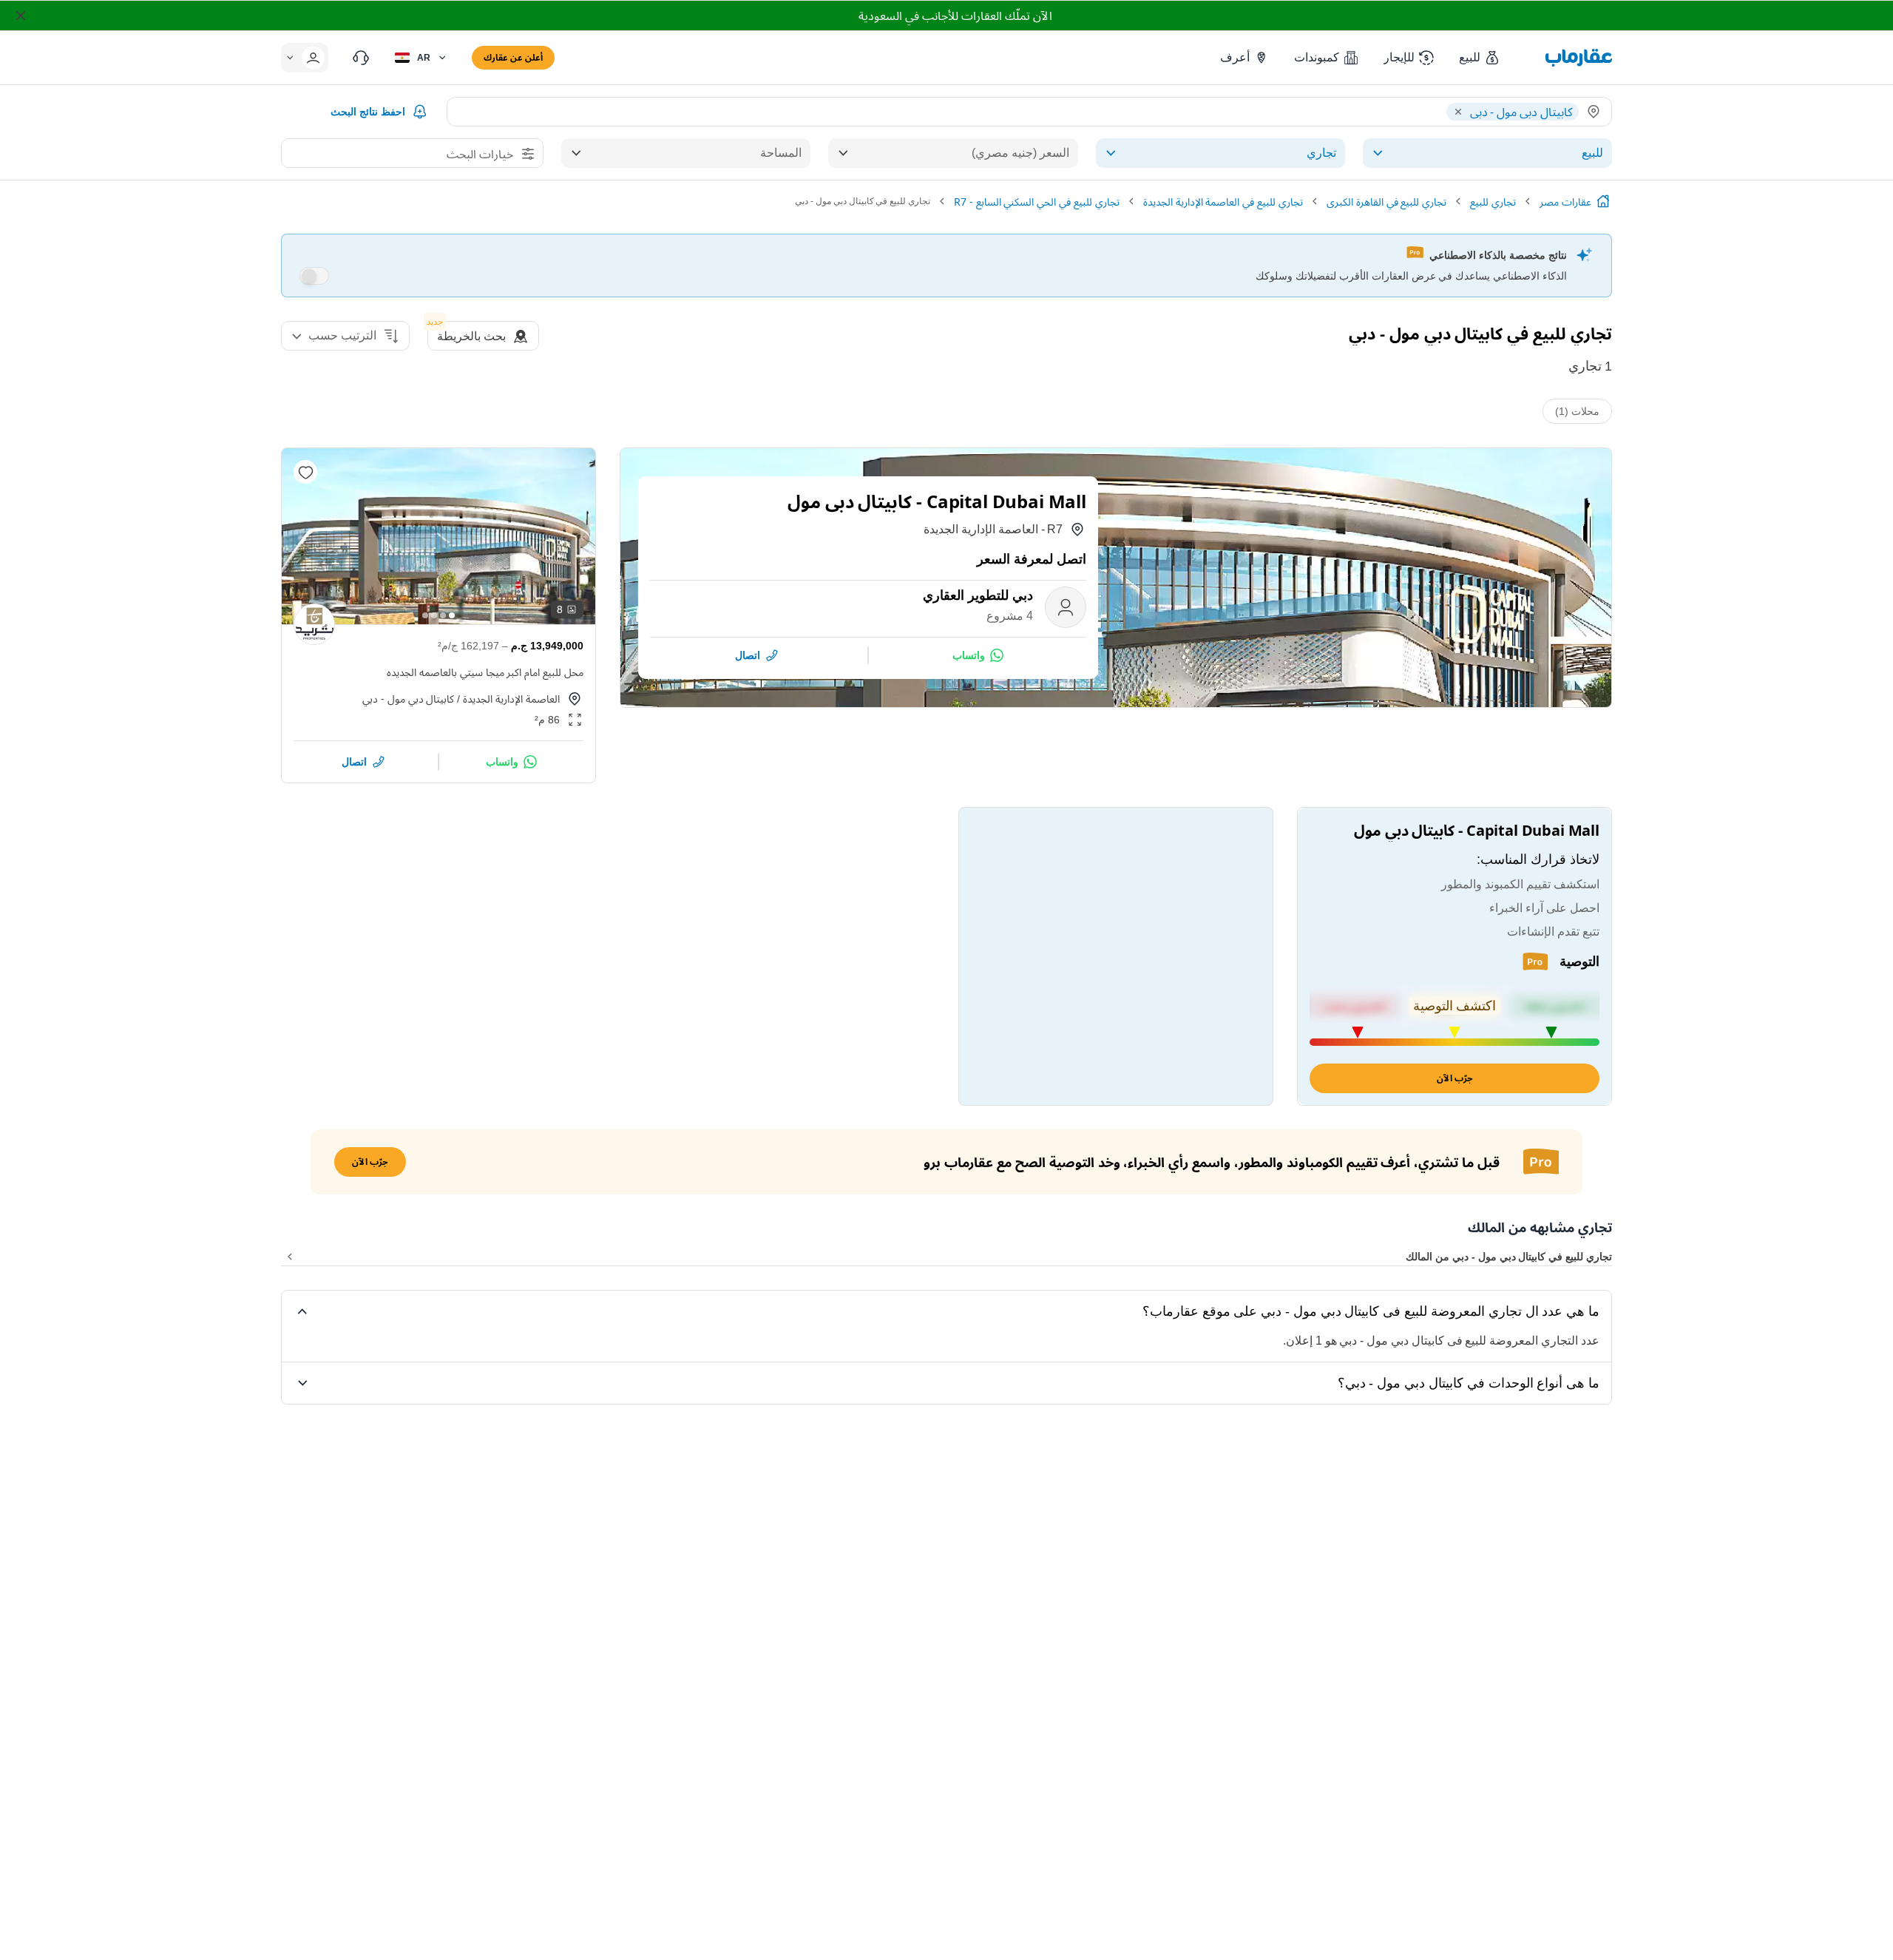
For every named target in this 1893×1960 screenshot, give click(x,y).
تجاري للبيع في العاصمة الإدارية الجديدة (1223, 202)
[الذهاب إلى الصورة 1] (452, 615)
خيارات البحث (480, 154)
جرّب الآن (1455, 1078)
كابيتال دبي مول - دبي (408, 699)
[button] (1480, 58)
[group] (438, 536)
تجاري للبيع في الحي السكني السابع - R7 (1037, 202)
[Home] (1603, 201)
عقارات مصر (1565, 202)
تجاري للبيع (1493, 202)
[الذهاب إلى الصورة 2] (443, 615)
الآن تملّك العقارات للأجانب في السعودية (955, 16)
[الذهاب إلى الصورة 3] (434, 615)
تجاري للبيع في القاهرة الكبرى (1386, 202)
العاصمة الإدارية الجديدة (511, 699)
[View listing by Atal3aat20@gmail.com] (314, 624)
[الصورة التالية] (305, 536)
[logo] (1579, 58)
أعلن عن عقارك (513, 57)
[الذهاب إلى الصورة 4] (425, 615)
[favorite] (305, 472)
